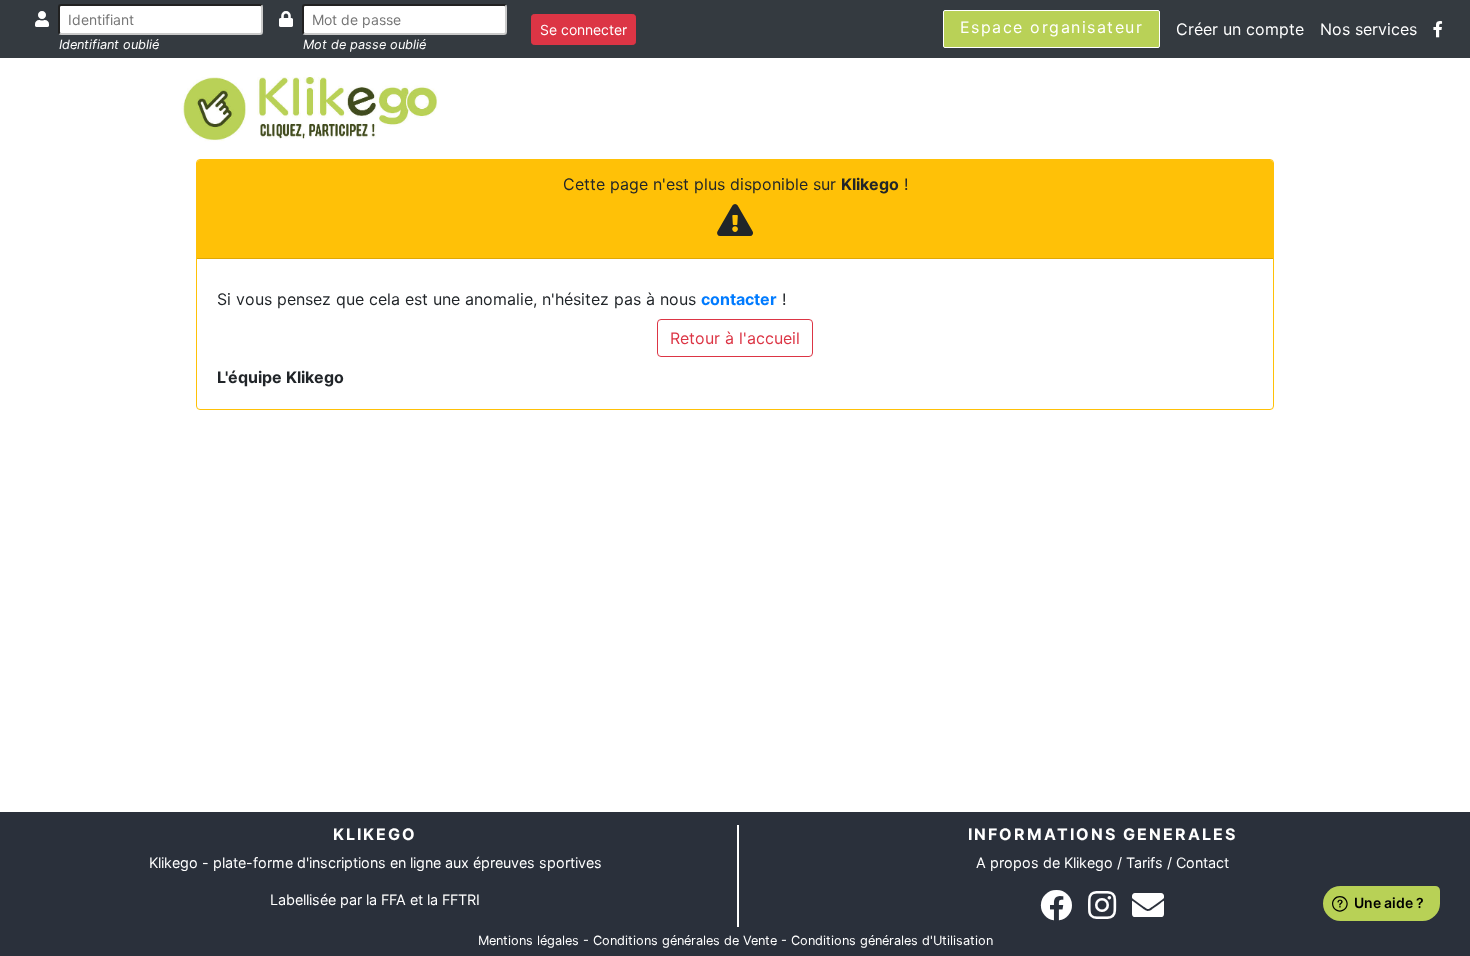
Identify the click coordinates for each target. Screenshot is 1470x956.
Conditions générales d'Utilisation (892, 940)
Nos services (1368, 29)
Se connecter (583, 29)
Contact (1202, 862)
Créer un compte (1240, 29)
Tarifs (1144, 862)
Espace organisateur (1052, 27)
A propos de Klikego (1044, 862)
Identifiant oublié (109, 44)
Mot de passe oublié (364, 44)
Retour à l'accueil (735, 338)
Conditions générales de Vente (685, 940)
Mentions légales (528, 940)
